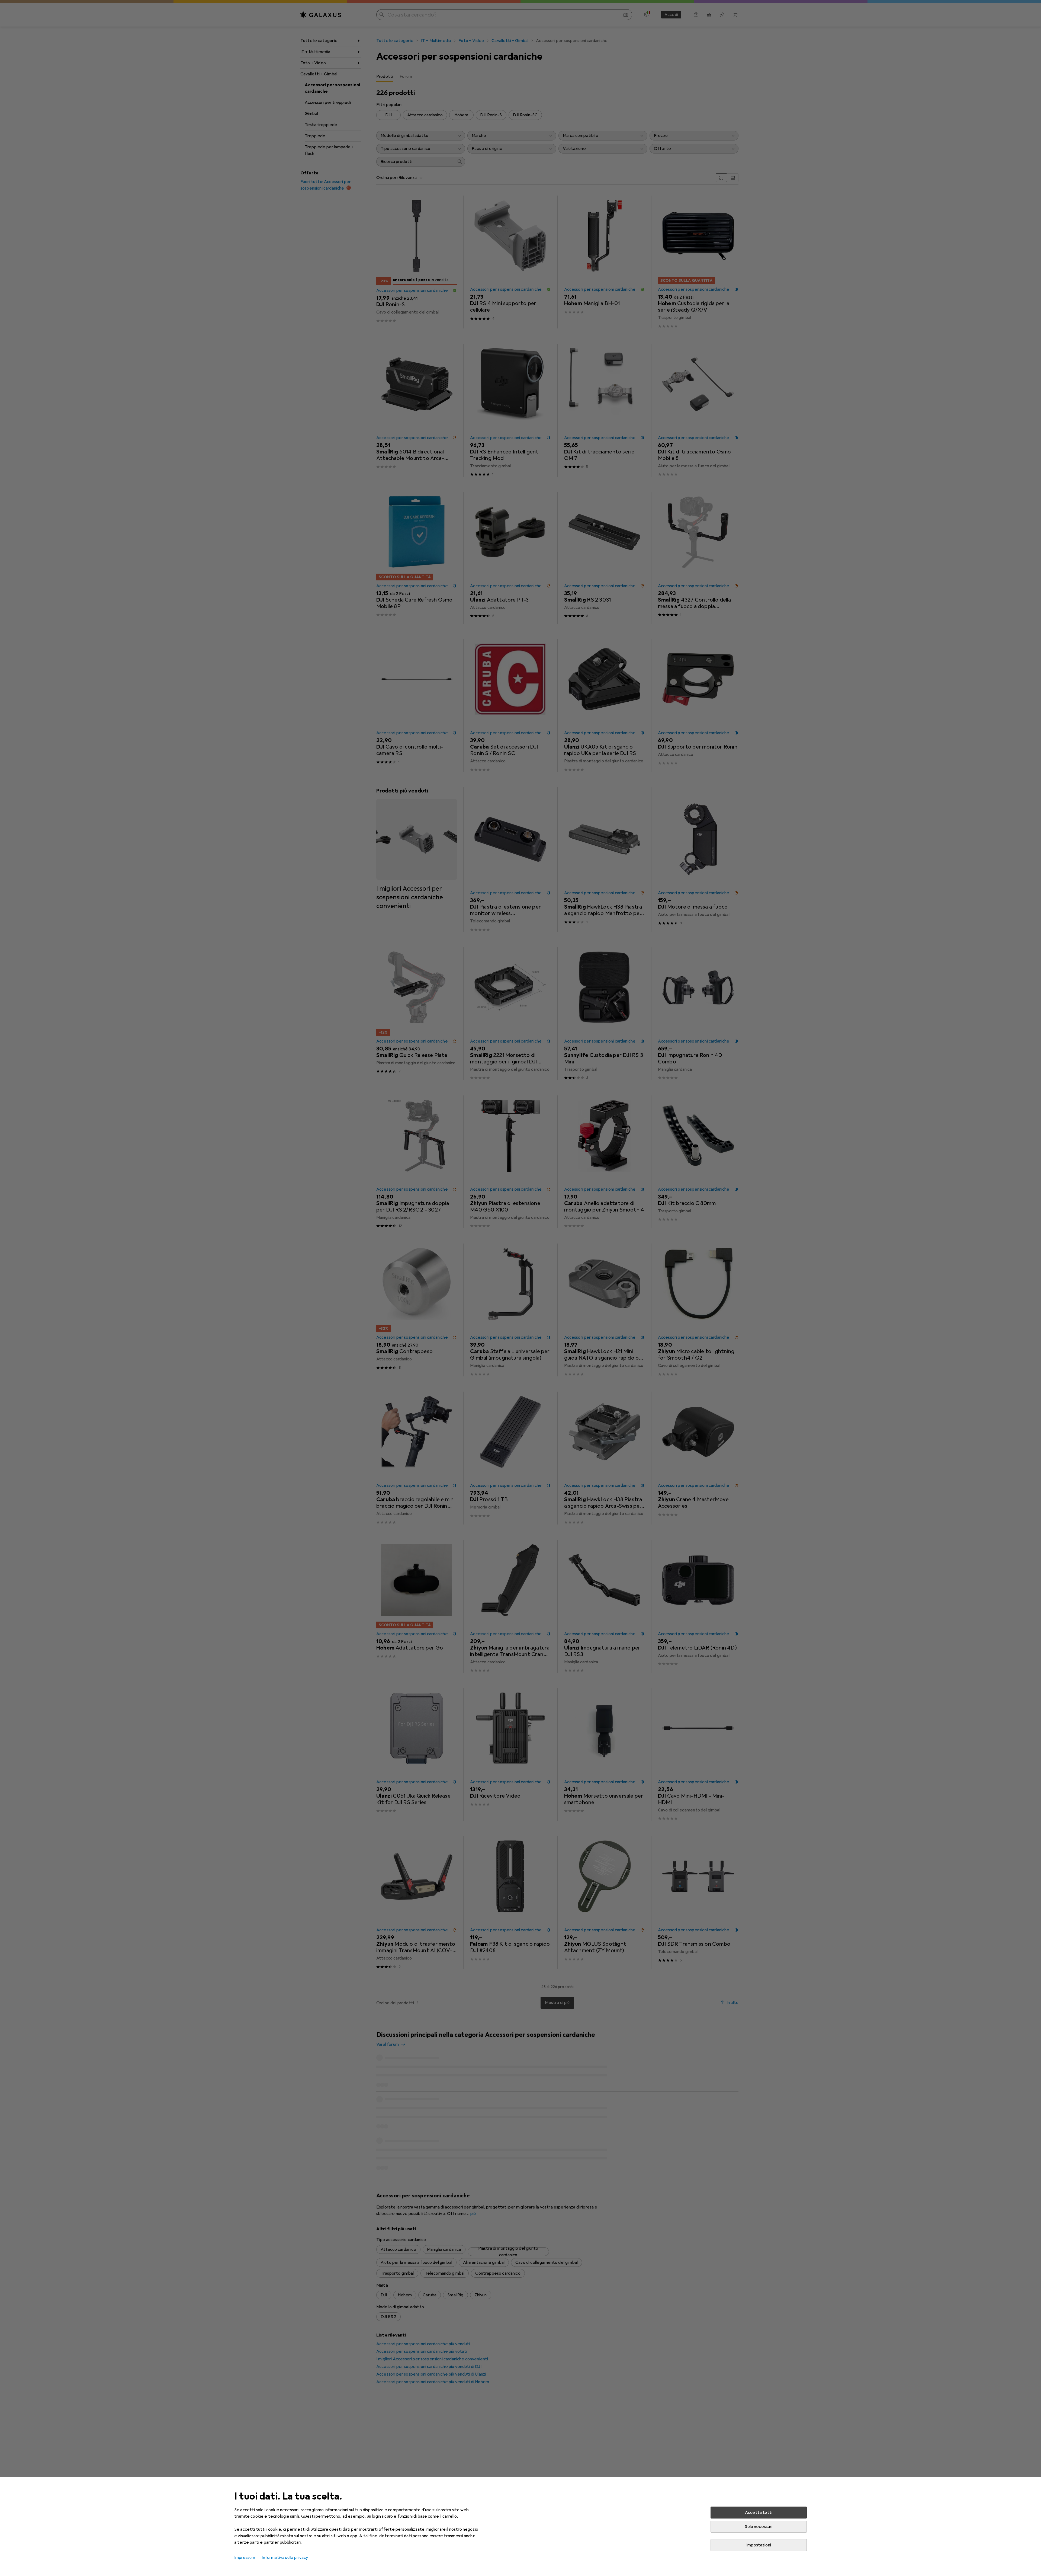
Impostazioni (759, 2545)
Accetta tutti (759, 2513)
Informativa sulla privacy (285, 2558)
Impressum (245, 2558)
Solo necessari (759, 2527)
